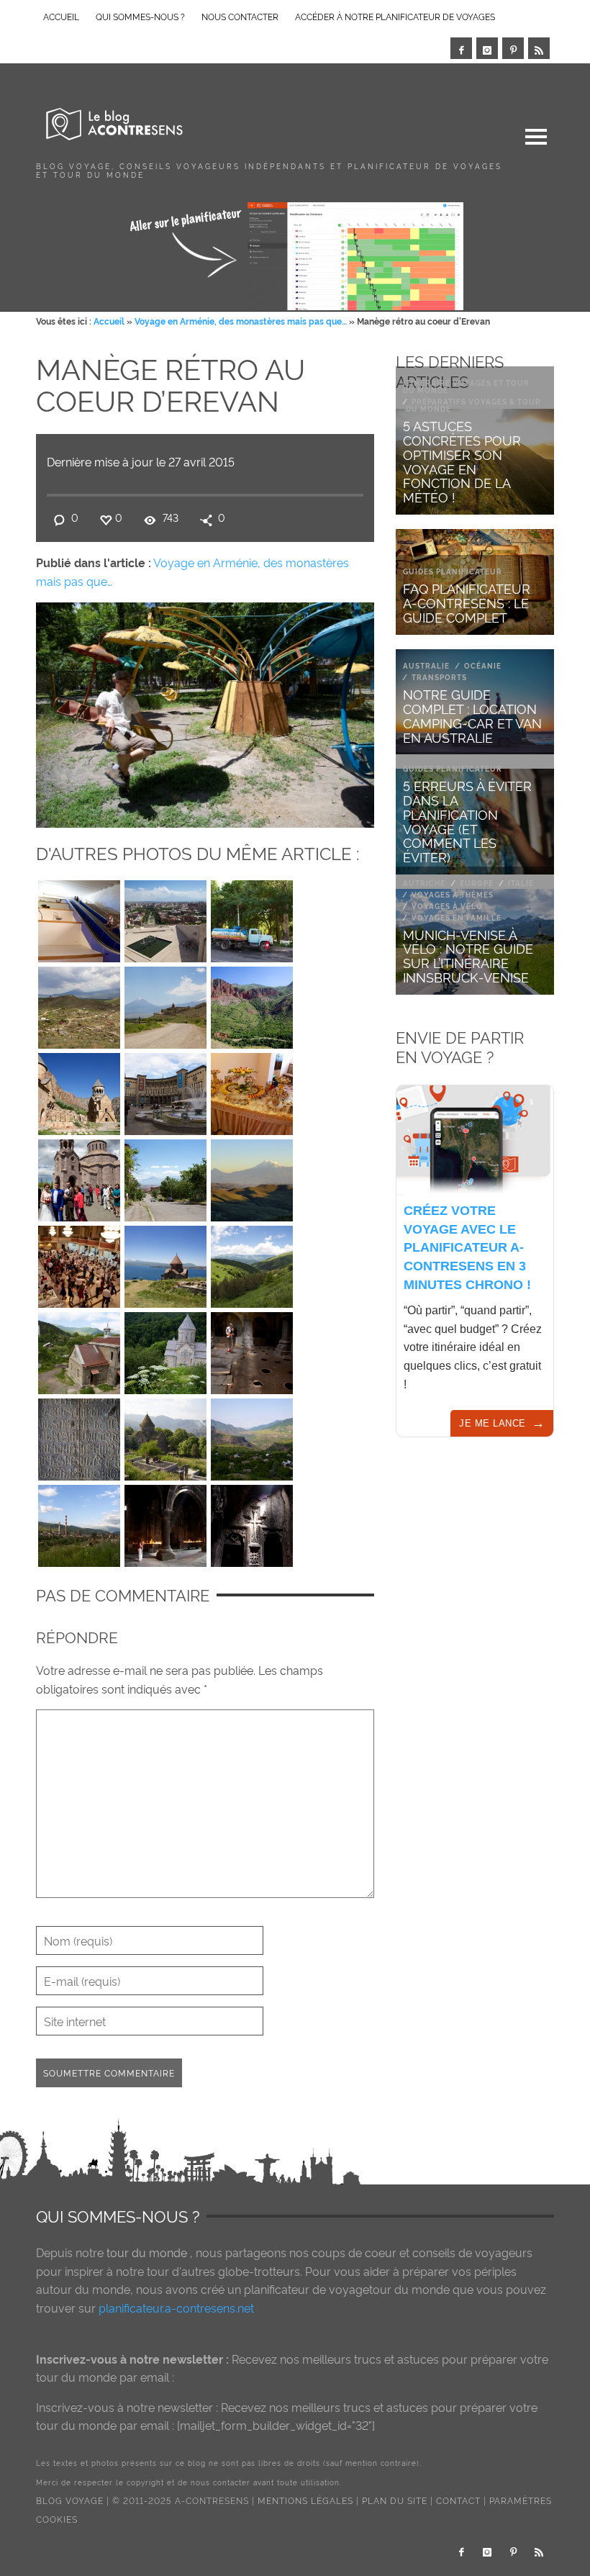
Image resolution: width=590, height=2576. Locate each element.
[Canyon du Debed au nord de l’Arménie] (252, 1436)
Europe (477, 883)
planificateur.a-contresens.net (176, 2308)
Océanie (483, 665)
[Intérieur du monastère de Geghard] (165, 1522)
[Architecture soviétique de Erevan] (165, 1090)
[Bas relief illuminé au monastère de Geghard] (252, 1522)
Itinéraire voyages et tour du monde (466, 386)
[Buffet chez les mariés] (252, 1090)
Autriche (424, 883)
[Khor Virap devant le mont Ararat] (79, 1004)
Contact (458, 2500)
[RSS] (539, 48)
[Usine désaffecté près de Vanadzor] (79, 1522)
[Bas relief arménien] (79, 1436)
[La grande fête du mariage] (79, 1263)
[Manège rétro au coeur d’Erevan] (205, 711)
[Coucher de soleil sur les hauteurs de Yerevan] (252, 1177)
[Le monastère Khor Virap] (165, 1004)
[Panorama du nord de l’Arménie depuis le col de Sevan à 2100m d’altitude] (252, 1263)
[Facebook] (461, 48)
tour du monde (147, 2252)
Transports (439, 677)
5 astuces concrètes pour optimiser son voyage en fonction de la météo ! (462, 461)
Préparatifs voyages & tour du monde (473, 405)
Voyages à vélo (447, 906)
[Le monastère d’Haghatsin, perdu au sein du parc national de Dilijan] (165, 1350)
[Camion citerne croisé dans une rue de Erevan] (252, 918)
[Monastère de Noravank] (79, 1090)
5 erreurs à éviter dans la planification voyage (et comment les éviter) (467, 821)
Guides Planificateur (453, 571)
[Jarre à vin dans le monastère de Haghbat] (252, 1350)
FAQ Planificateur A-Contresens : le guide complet (467, 602)
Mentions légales (305, 2500)
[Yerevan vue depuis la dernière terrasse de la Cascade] (165, 918)
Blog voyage (70, 2500)
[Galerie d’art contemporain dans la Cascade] (79, 918)
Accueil (109, 321)
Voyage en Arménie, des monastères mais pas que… (241, 321)
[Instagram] (487, 48)
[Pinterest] (513, 48)
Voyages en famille (457, 917)
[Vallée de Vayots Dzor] (252, 1004)
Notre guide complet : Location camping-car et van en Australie (472, 715)
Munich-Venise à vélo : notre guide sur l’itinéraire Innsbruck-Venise (468, 955)
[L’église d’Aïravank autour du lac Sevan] (165, 1263)
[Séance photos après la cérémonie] (79, 1177)
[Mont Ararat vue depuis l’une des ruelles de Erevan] (165, 1177)
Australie (426, 665)
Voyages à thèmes (453, 894)
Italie (521, 883)
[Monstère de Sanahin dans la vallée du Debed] (165, 1436)
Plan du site (395, 2500)
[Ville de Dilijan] (79, 1350)
